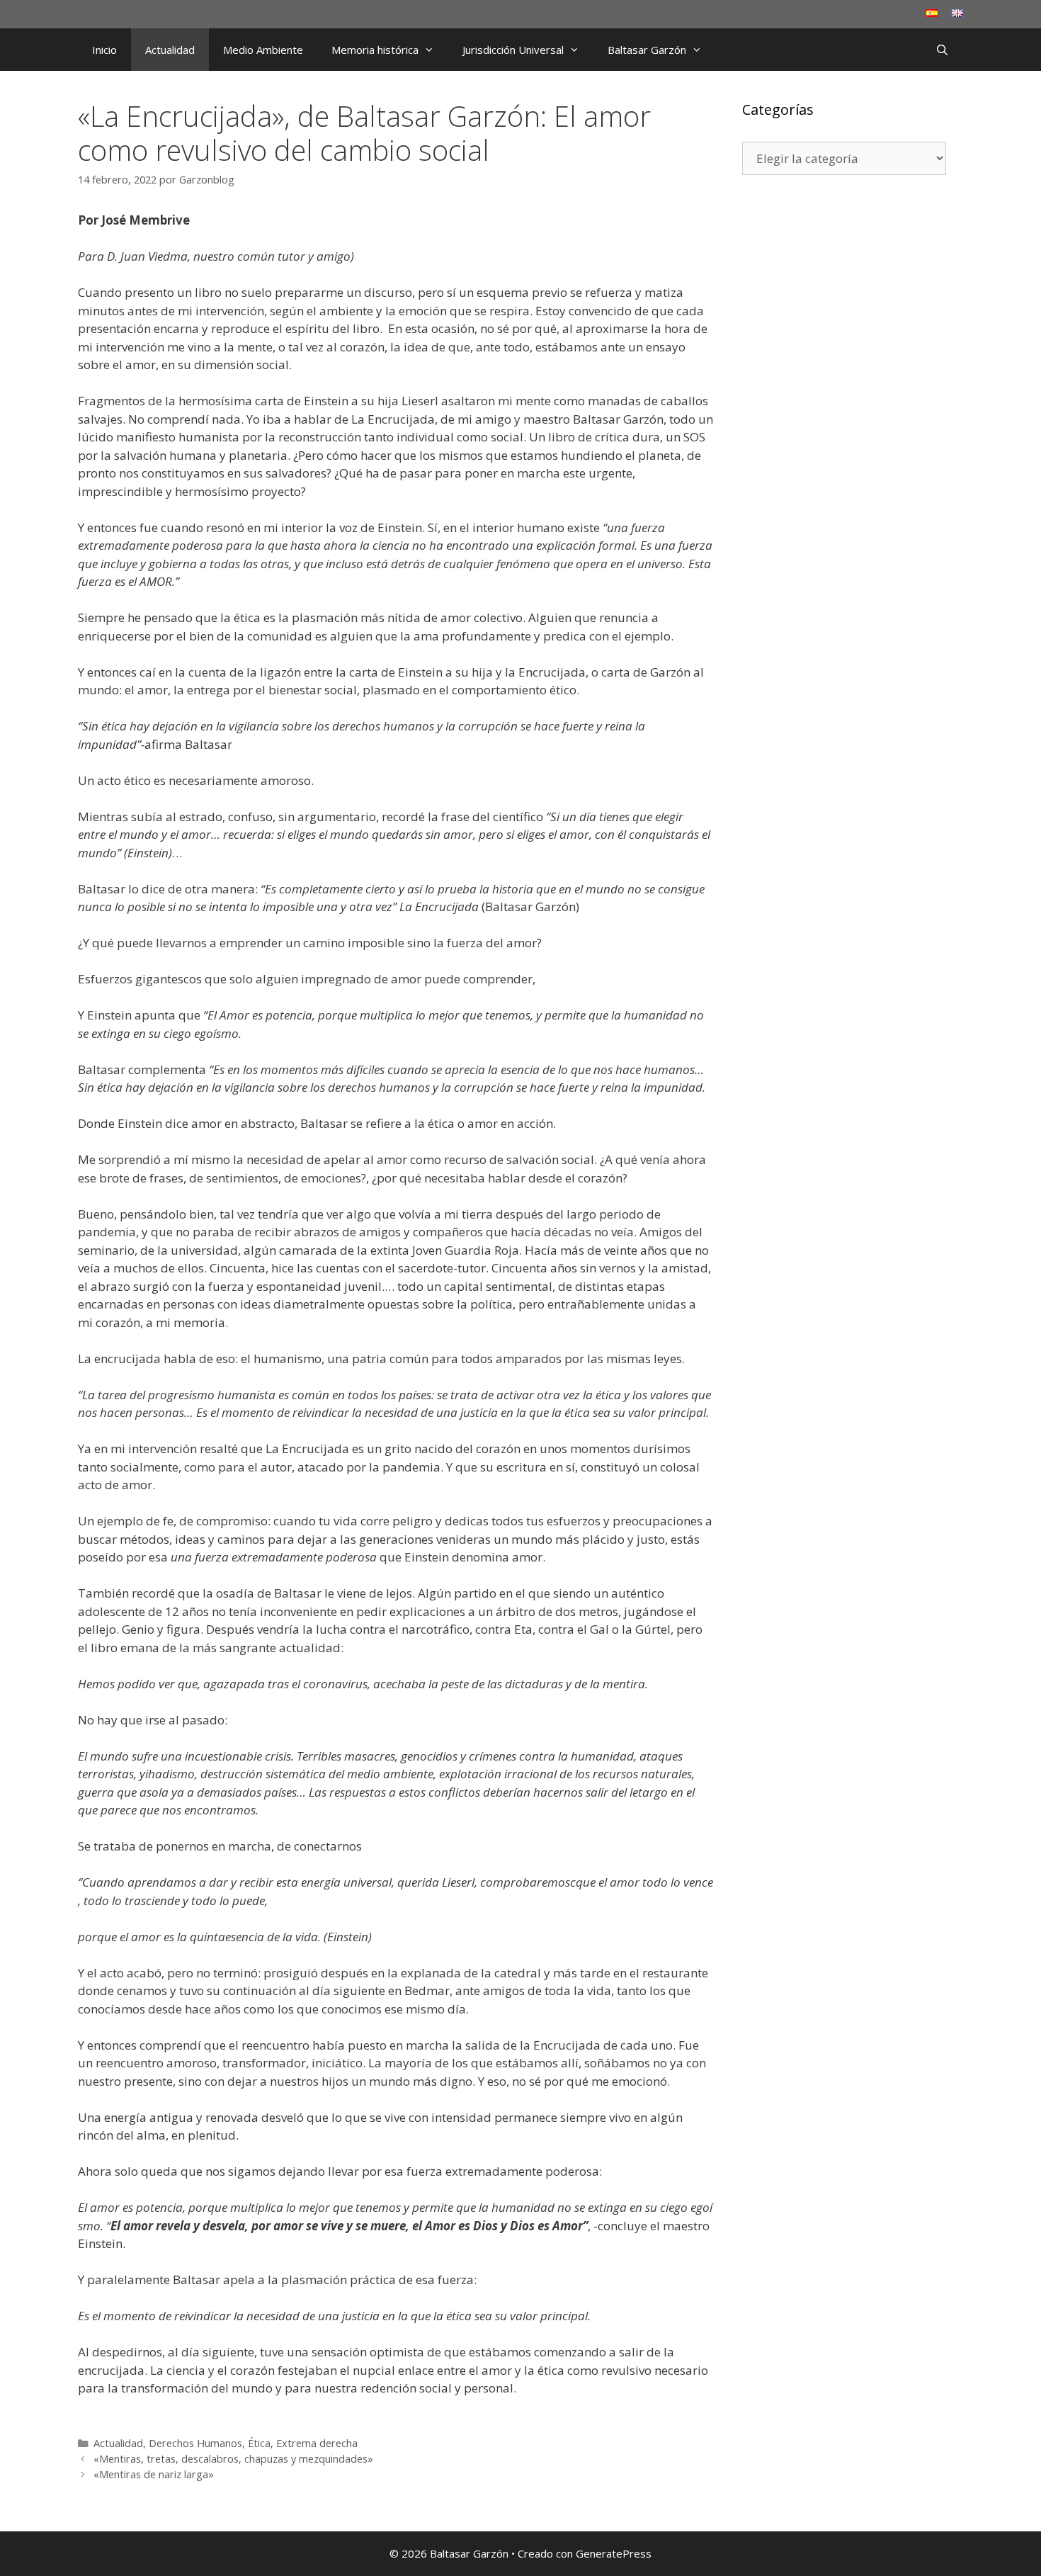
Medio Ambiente (263, 50)
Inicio (104, 50)
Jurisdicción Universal (513, 50)
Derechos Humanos (195, 2443)
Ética (259, 2443)
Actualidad (170, 50)
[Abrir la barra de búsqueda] (942, 50)
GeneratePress (614, 2553)
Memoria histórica (375, 50)
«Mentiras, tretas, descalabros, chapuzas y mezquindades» (233, 2459)
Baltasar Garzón (647, 50)
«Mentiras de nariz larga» (154, 2474)
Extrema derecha (317, 2443)
